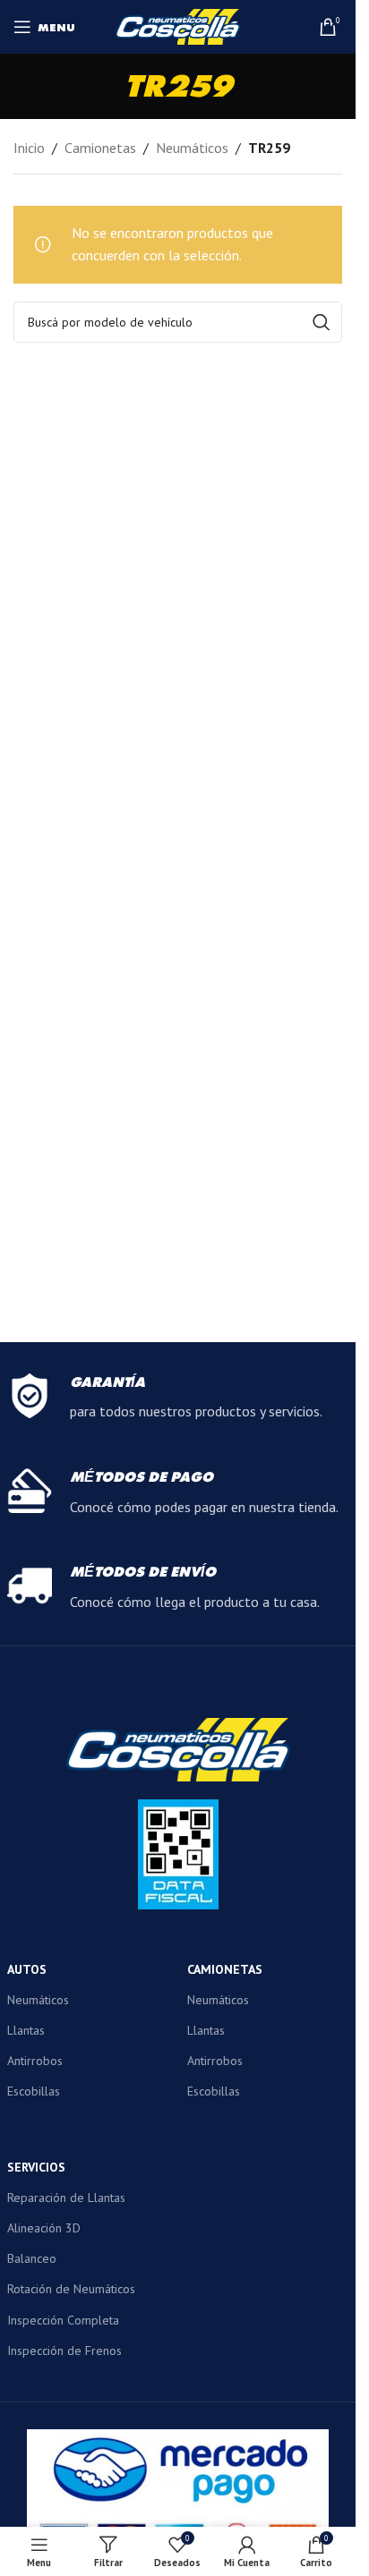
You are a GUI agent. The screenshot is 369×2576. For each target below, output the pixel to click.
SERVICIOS (36, 2167)
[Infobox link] (178, 1399)
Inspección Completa (63, 2320)
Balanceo (32, 2258)
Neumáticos (192, 148)
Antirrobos (35, 2061)
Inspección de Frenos (64, 2351)
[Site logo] (178, 25)
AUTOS (27, 1969)
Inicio (29, 148)
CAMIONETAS (225, 1969)
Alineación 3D (44, 2228)
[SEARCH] (322, 322)
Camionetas (100, 148)
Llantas (26, 2030)
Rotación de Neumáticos (71, 2289)
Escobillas (34, 2091)
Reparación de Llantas (66, 2198)
